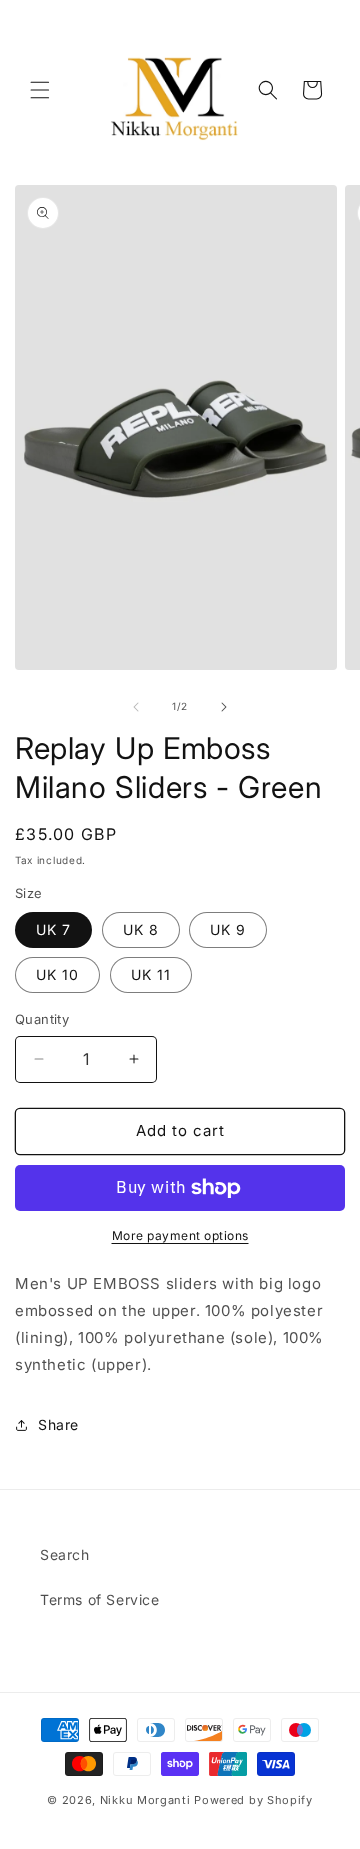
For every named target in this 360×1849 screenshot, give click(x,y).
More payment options (180, 1235)
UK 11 (151, 974)
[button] (40, 90)
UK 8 (141, 929)
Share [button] (58, 1424)
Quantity (42, 1019)
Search (65, 1554)
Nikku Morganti (145, 1800)
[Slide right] (224, 707)
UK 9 (228, 929)
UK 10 (57, 974)
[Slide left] (136, 707)
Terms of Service (100, 1599)
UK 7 (53, 929)
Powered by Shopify (253, 1800)
